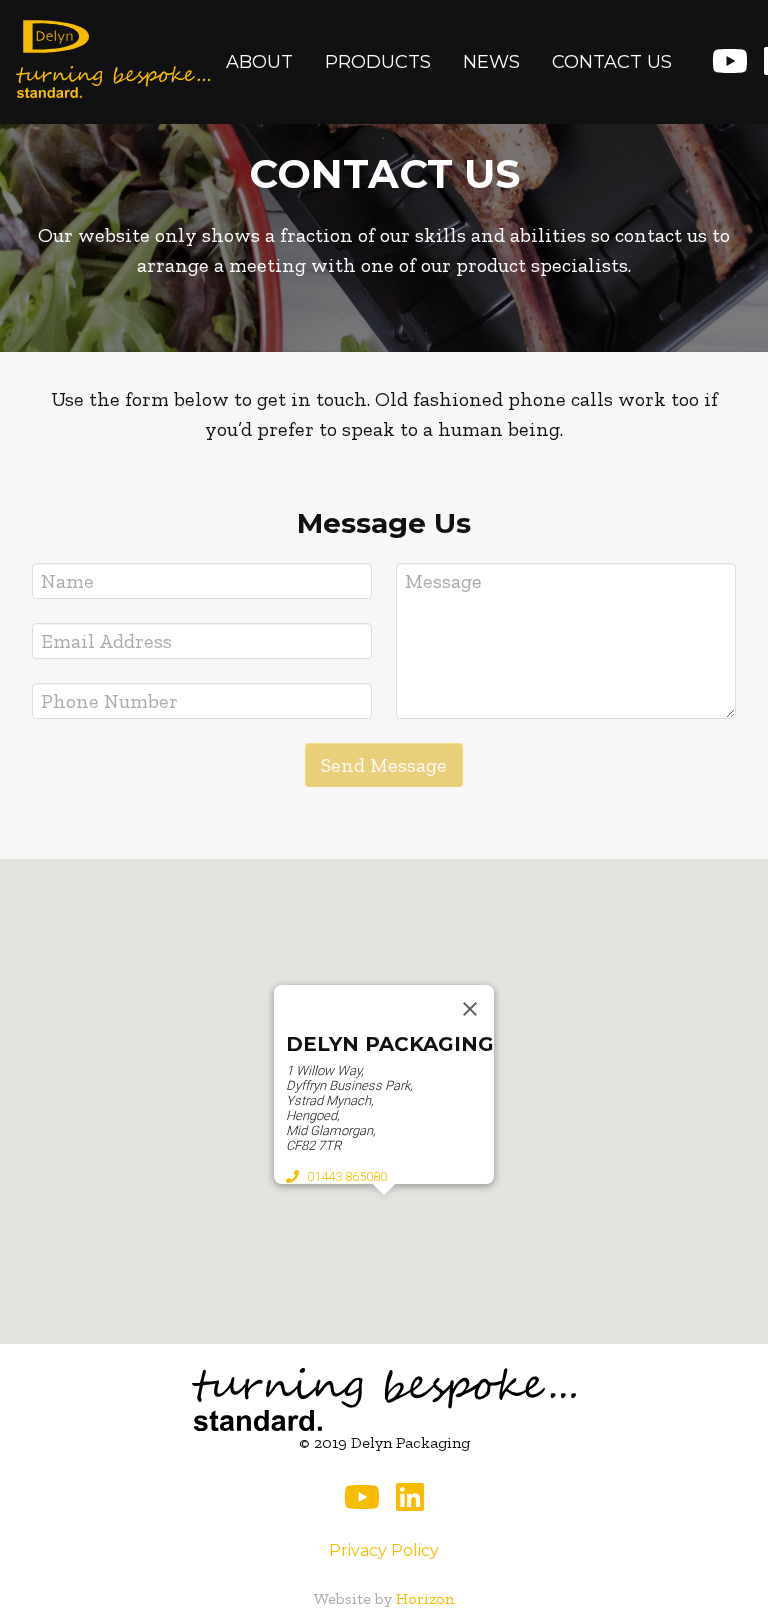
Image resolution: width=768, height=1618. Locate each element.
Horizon (425, 1598)
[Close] (470, 1009)
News (491, 62)
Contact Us (612, 62)
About (259, 62)
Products (378, 62)
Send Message (384, 765)
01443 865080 (347, 1176)
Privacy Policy (384, 1550)
